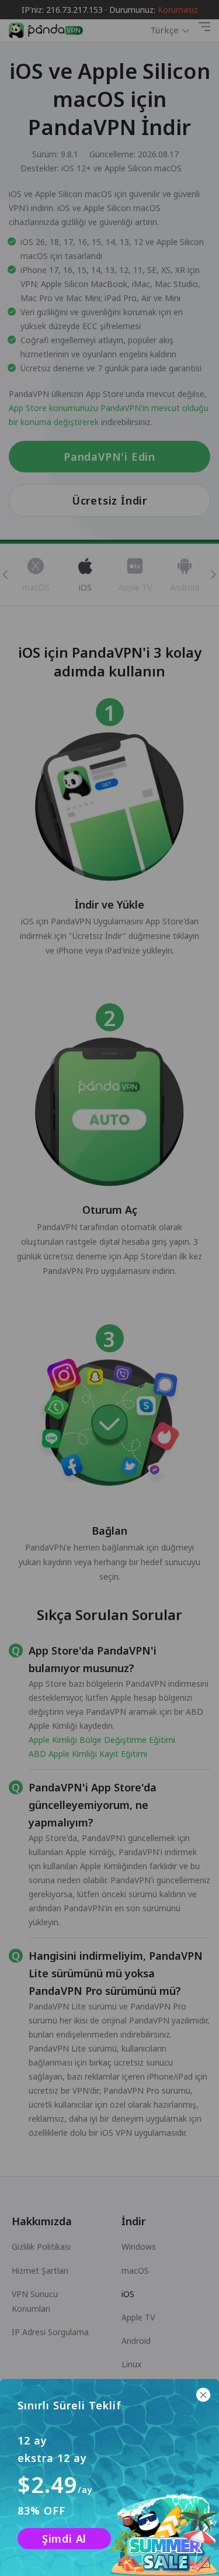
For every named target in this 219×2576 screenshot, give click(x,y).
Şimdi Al (64, 2539)
